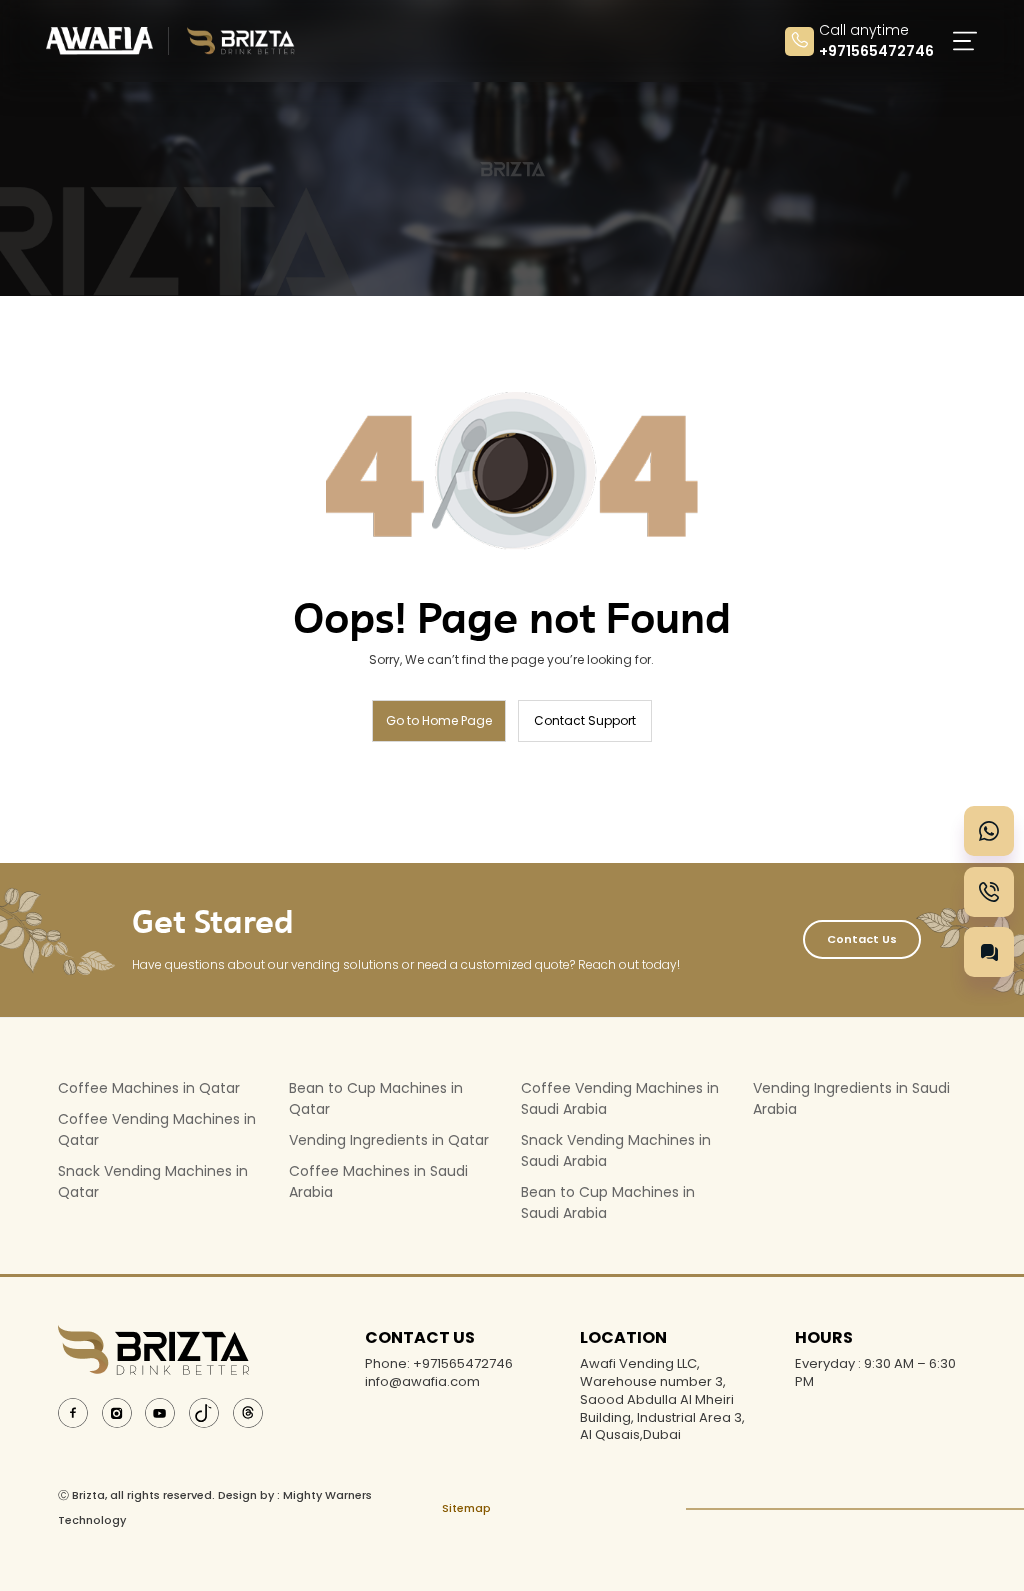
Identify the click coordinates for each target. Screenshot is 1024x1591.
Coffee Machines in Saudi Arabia (378, 1181)
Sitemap (466, 1508)
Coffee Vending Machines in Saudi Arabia (620, 1098)
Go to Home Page (439, 720)
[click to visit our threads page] (248, 1411)
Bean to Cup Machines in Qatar (376, 1098)
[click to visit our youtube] (160, 1411)
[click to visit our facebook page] (73, 1411)
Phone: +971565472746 (439, 1364)
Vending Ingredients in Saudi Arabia (851, 1098)
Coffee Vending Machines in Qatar (157, 1129)
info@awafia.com (422, 1382)
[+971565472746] (989, 831)
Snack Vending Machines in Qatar (153, 1181)
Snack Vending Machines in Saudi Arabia (616, 1150)
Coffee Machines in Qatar (149, 1088)
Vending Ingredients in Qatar (389, 1140)
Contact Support (585, 720)
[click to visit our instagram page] (117, 1411)
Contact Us (862, 939)
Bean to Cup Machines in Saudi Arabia (608, 1202)
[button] (960, 41)
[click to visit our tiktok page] (204, 1411)
